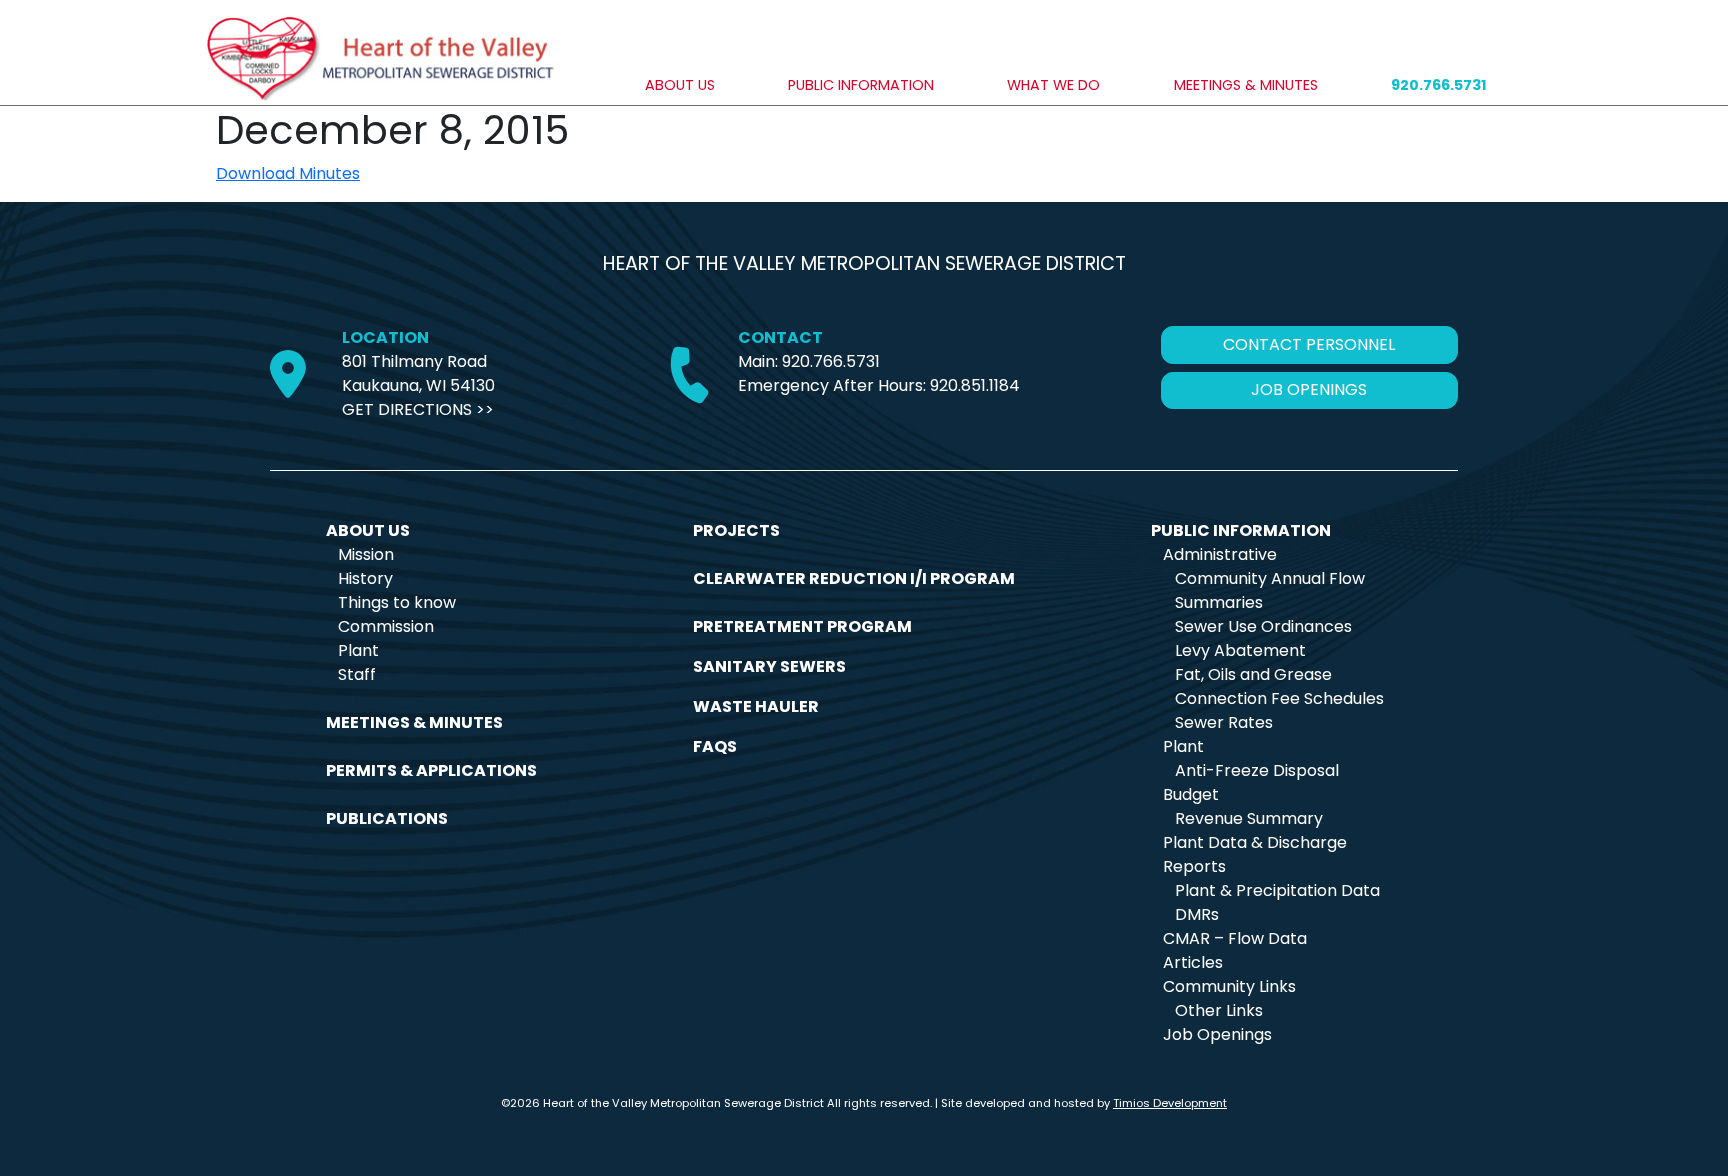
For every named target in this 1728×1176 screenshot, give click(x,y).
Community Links (1229, 986)
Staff (357, 674)
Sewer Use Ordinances (1263, 626)
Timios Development (1170, 1103)
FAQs (715, 746)
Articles (1193, 962)
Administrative (1220, 554)
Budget (1191, 794)
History (365, 578)
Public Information (861, 85)
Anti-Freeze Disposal (1257, 770)
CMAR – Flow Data (1235, 938)
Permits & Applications (431, 770)
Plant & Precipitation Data (1277, 890)
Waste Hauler (756, 706)
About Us (680, 85)
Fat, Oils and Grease (1253, 674)
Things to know (397, 602)
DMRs (1197, 914)
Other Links (1219, 1010)
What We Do (1053, 85)
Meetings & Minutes (1246, 85)
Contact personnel (1309, 344)
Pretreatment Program (802, 626)
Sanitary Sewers (769, 666)
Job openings (1309, 389)
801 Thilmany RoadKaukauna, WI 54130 (418, 373)
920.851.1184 (975, 385)
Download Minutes (288, 173)
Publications (387, 818)
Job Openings (1217, 1034)
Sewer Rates (1224, 722)
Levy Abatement (1240, 650)
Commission (386, 626)
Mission (366, 554)
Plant (358, 650)
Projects (736, 530)
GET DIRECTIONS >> (418, 409)
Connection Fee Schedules (1279, 698)
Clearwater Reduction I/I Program (854, 578)
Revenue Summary (1249, 818)
